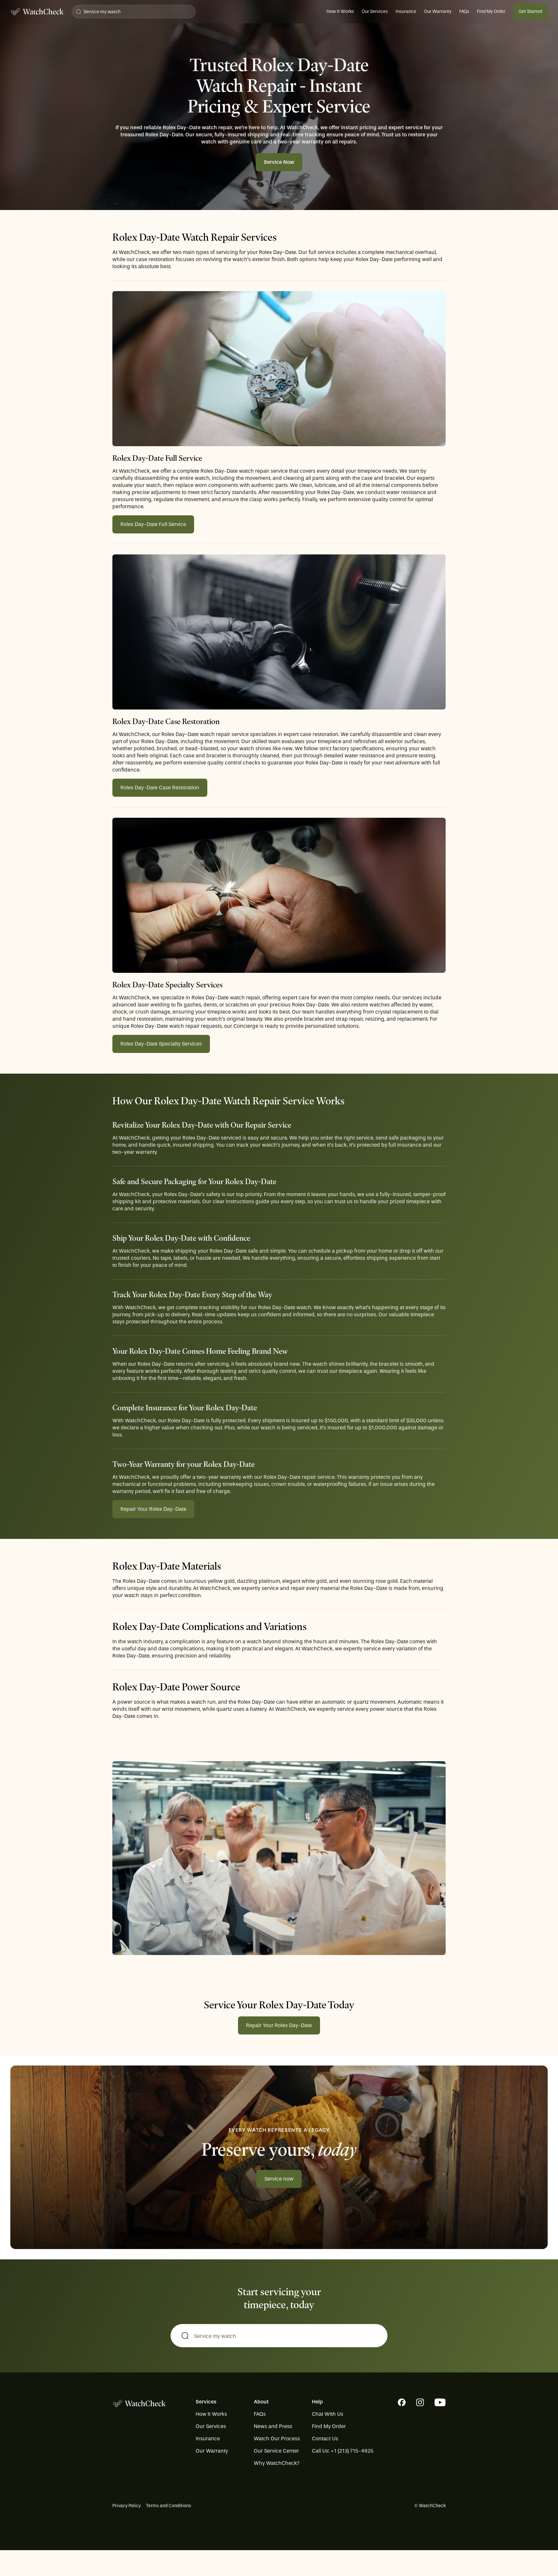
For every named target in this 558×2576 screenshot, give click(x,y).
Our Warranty (438, 11)
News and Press (273, 2426)
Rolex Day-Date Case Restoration (160, 788)
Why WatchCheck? (277, 2463)
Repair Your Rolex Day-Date (153, 1509)
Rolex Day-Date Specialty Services (161, 1044)
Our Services (375, 11)
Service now (279, 2179)
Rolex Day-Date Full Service (153, 524)
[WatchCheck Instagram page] (420, 2402)
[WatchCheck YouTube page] (440, 2402)
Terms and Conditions (169, 2506)
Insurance (406, 11)
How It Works (340, 11)
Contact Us (325, 2439)
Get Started (530, 11)
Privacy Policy (127, 2506)
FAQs (464, 11)
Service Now (279, 162)
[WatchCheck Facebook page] (402, 2402)
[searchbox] (279, 2336)
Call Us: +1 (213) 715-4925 (343, 2451)
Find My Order (491, 11)
